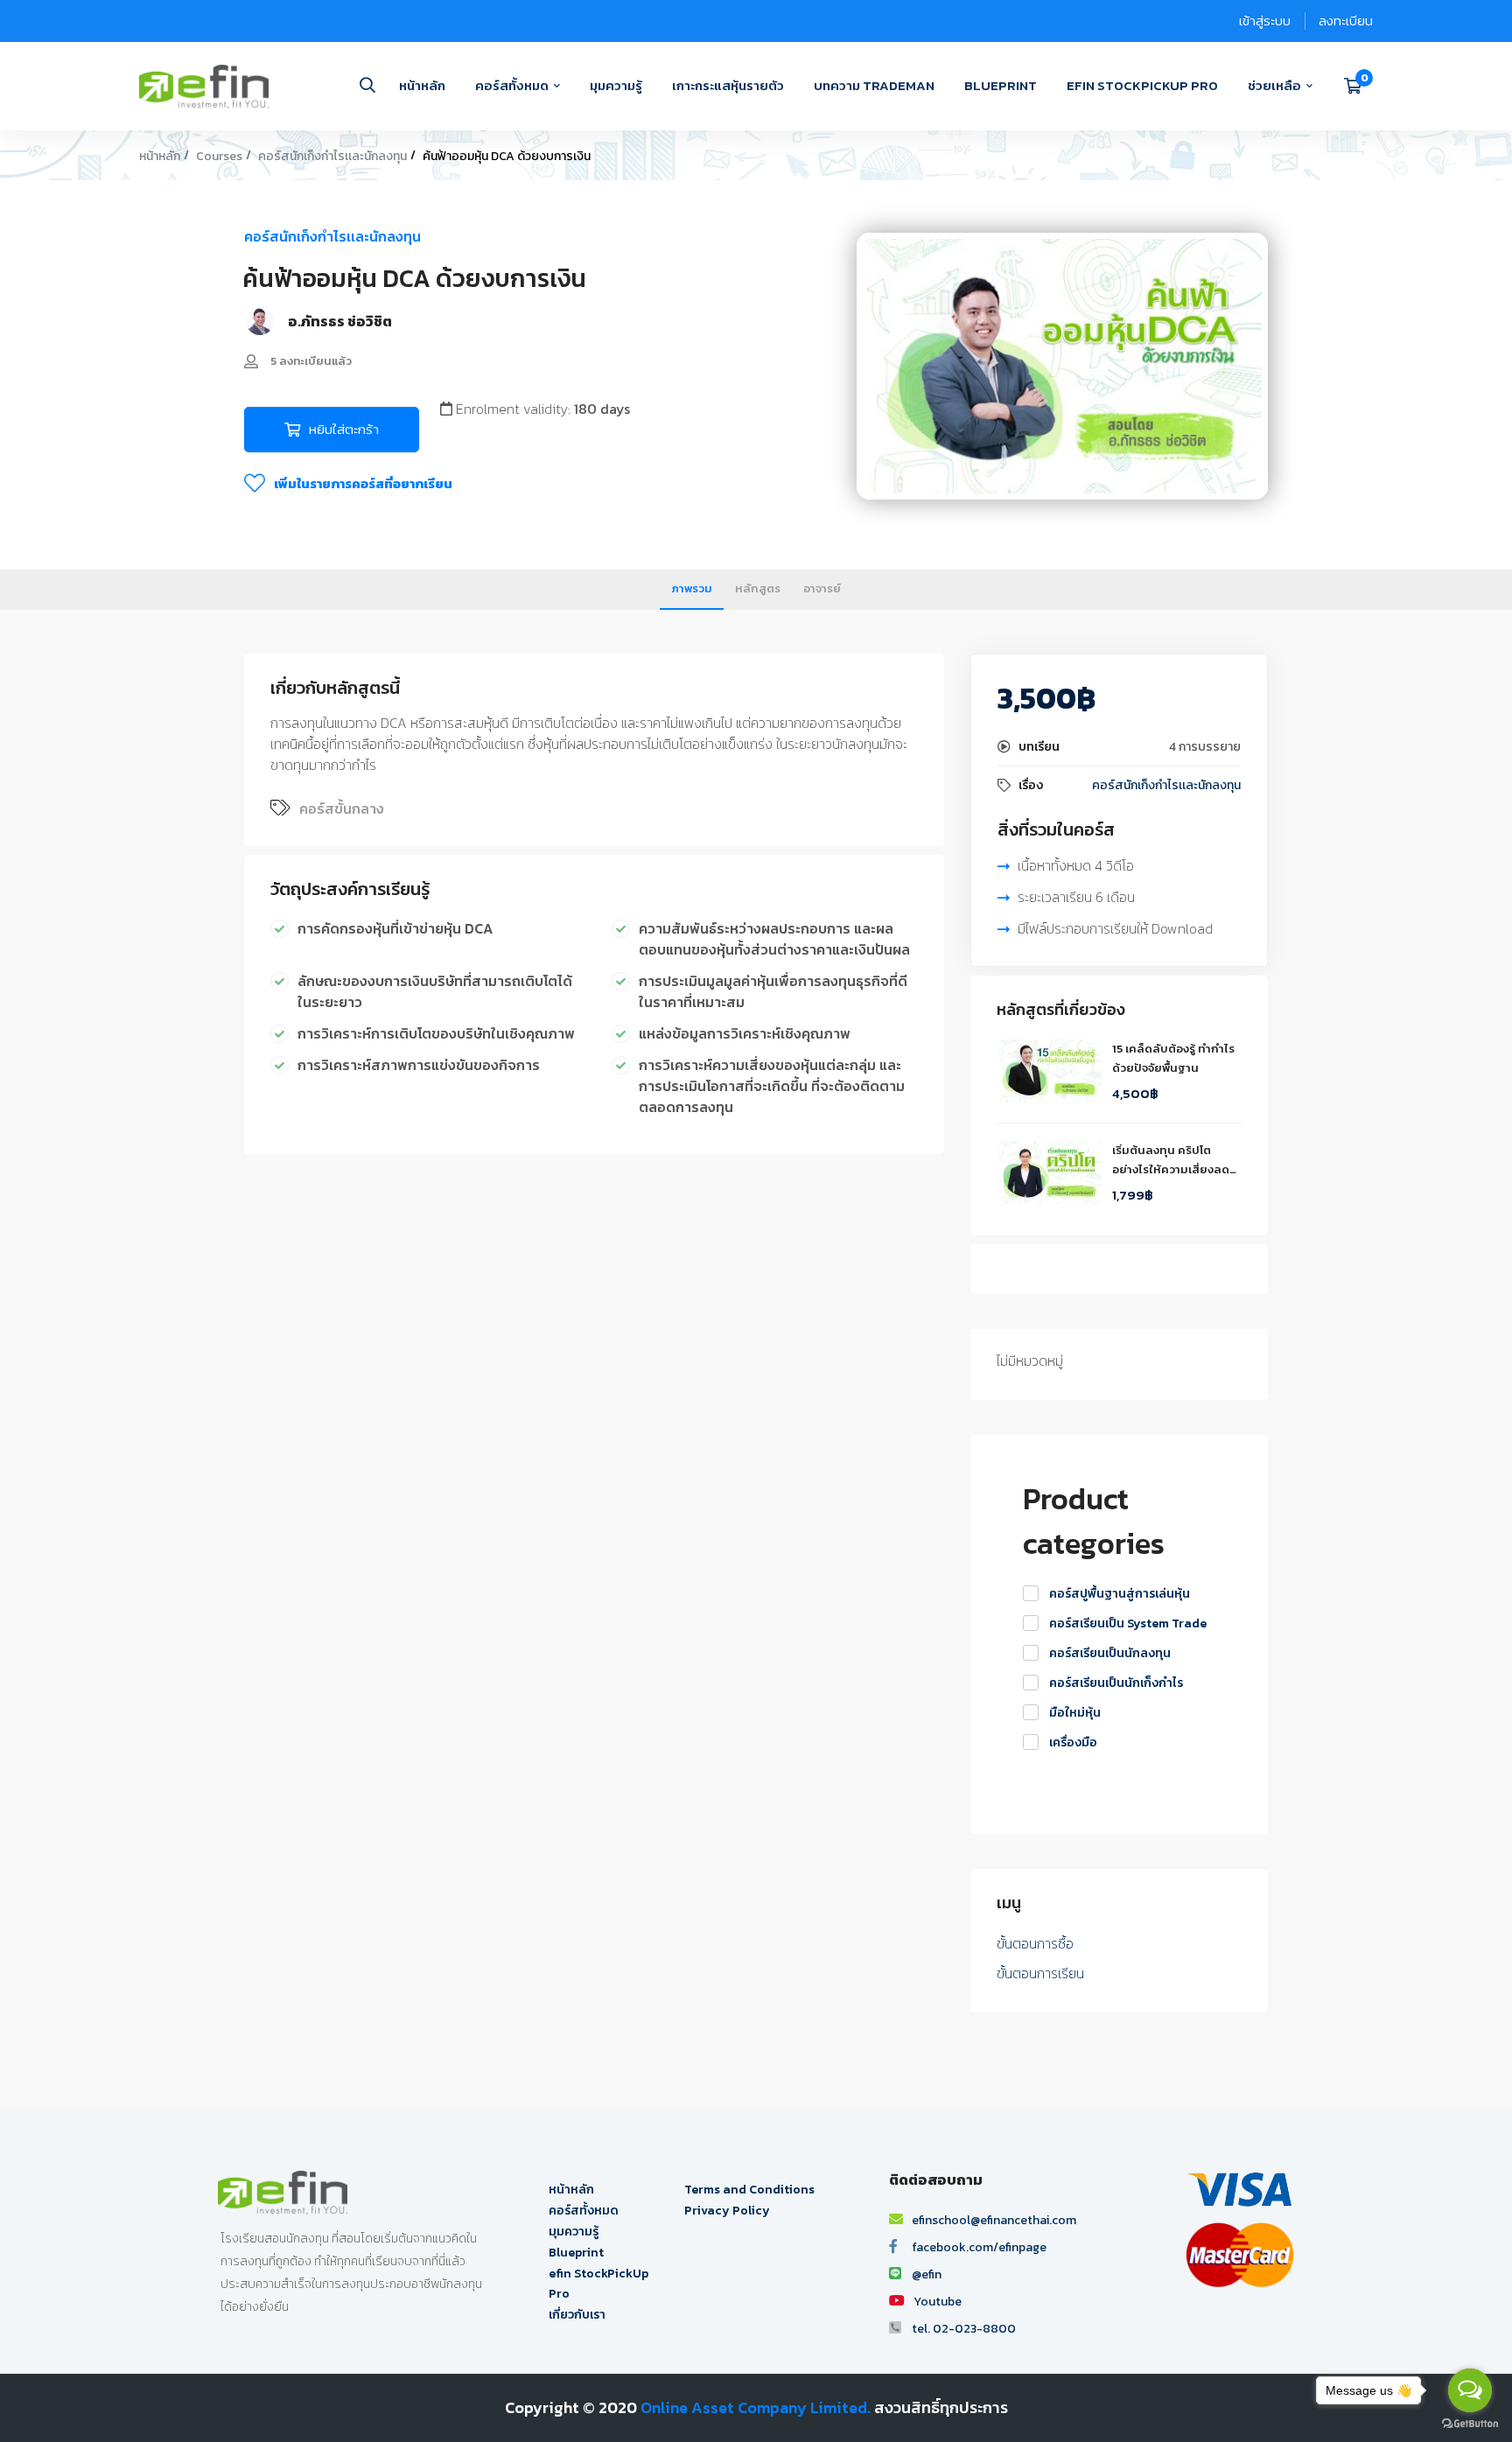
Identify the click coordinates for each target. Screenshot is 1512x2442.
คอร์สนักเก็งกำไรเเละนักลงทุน (332, 156)
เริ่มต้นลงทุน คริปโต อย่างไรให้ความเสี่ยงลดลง (1171, 1169)
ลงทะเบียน (1346, 21)
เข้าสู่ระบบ (1265, 21)
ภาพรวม (692, 588)
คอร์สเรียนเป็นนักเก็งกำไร (1116, 1683)
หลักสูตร (758, 588)
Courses (219, 156)
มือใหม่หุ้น (1075, 1713)
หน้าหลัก (160, 156)
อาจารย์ (822, 588)
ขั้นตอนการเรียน (1040, 1973)
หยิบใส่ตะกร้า (344, 429)
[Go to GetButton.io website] (1470, 2424)
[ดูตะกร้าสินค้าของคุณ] (1358, 86)
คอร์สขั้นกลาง (342, 808)
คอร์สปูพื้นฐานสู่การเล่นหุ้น (1120, 1594)
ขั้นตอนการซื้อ (1035, 1943)
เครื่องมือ (1073, 1742)
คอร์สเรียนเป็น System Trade (1128, 1623)
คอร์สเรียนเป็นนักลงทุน (1110, 1653)
